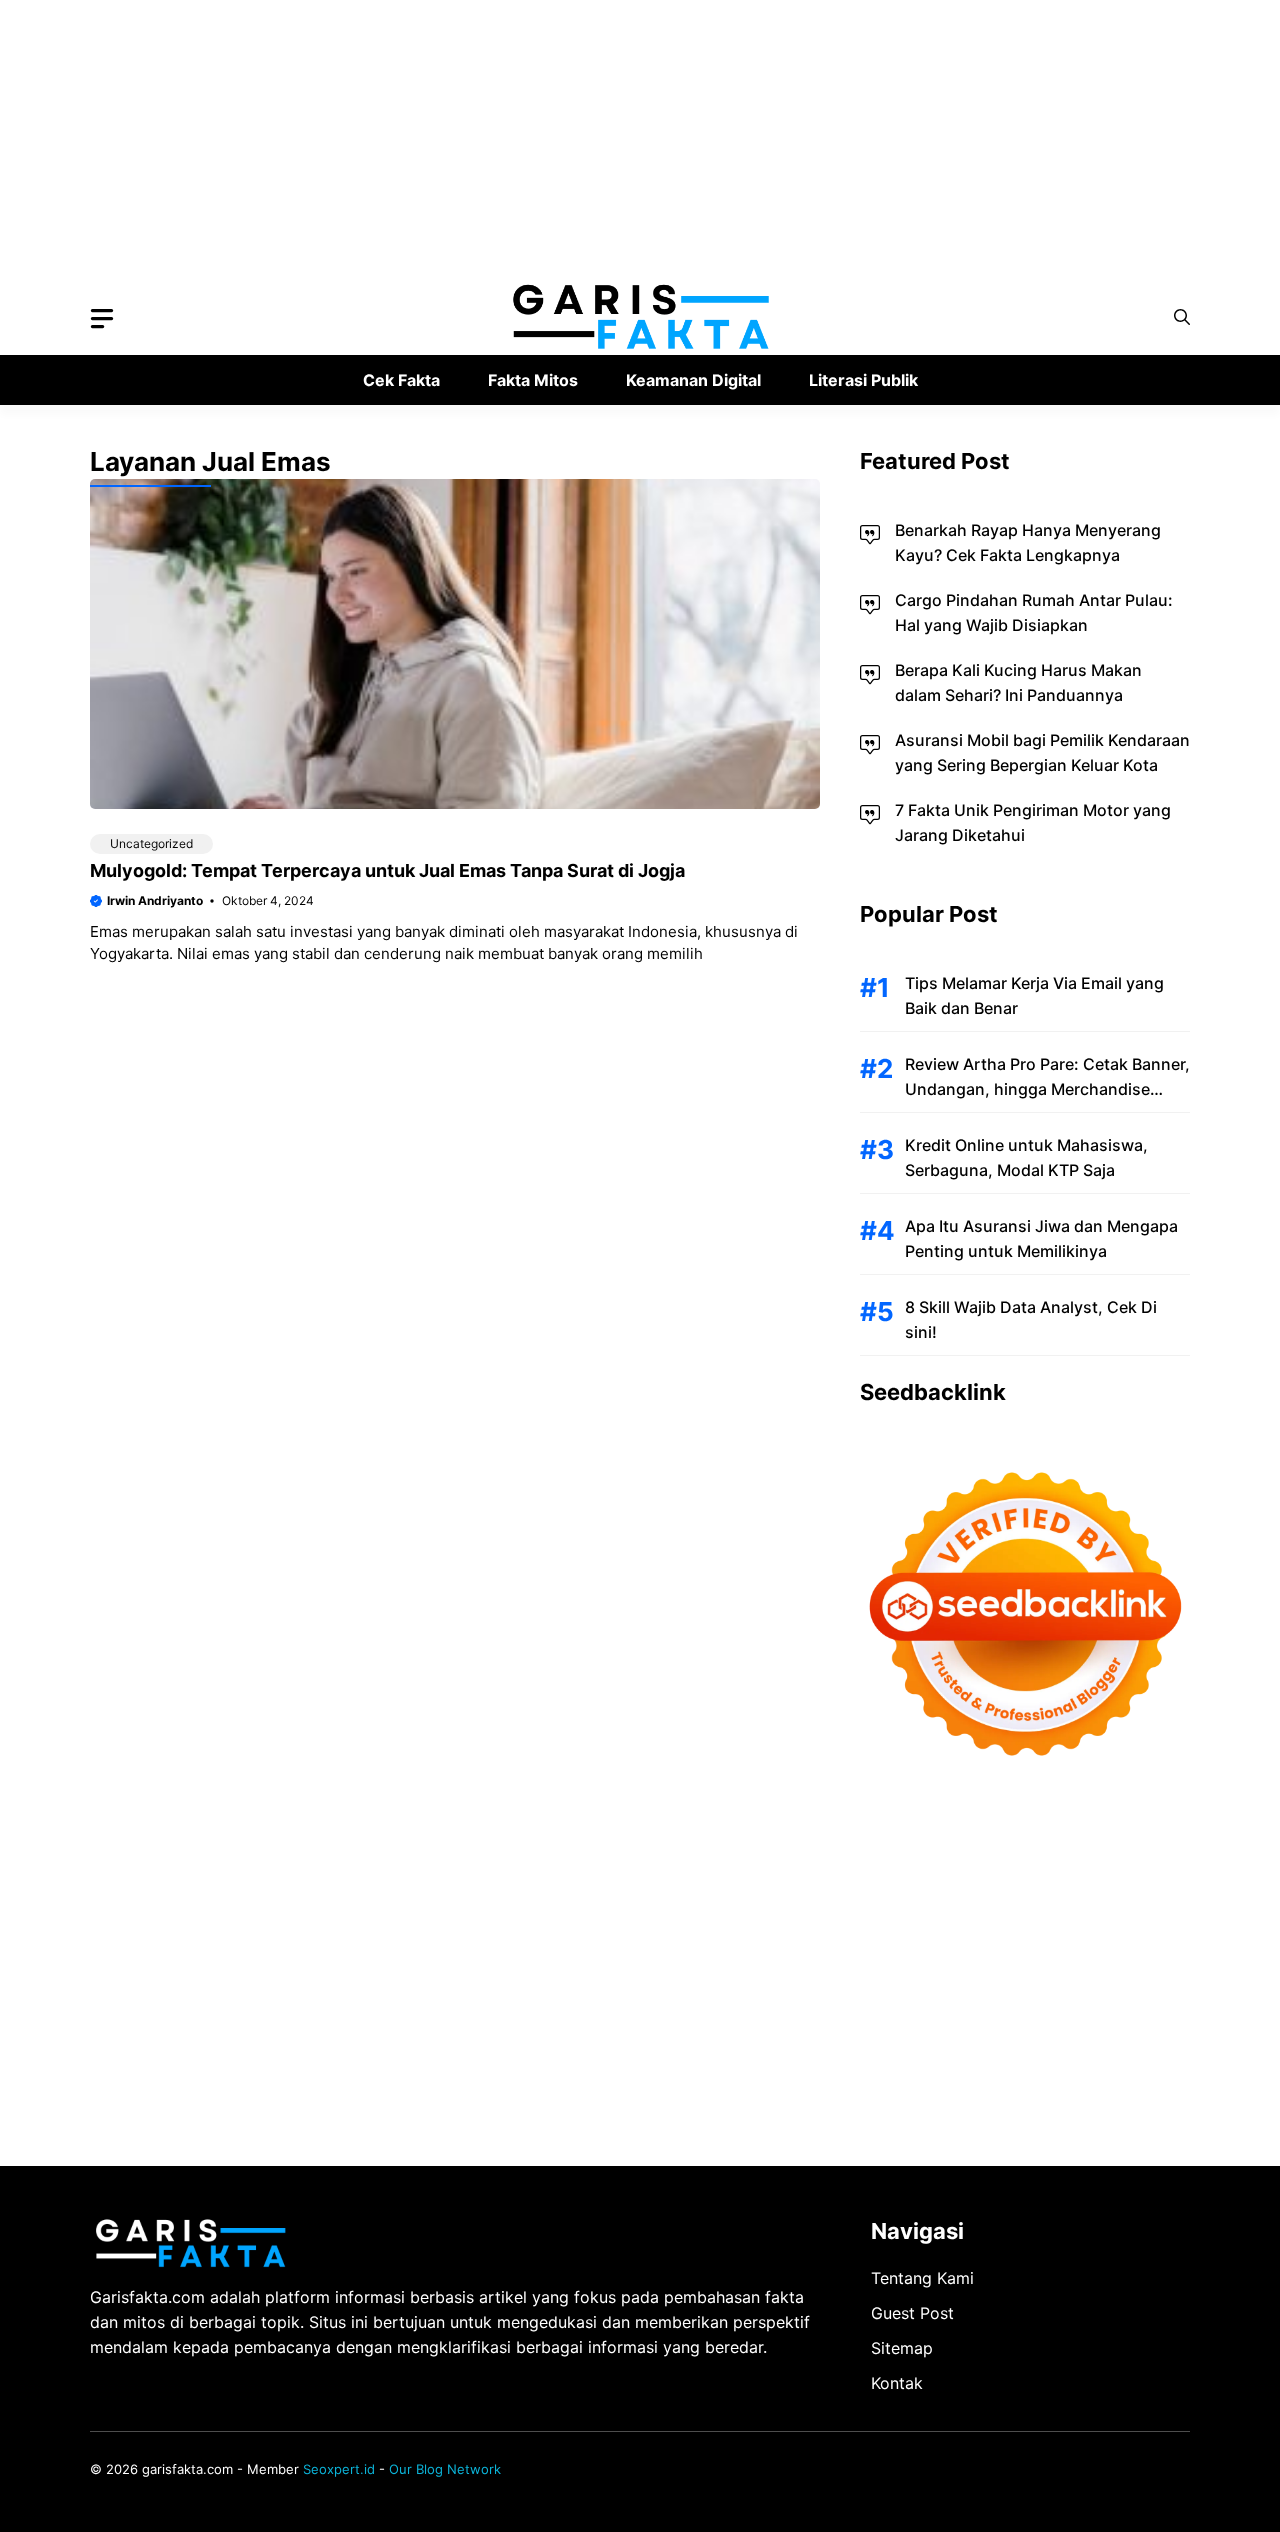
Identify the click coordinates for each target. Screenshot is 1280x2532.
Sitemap (902, 2348)
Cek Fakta (401, 380)
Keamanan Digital (693, 380)
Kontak (897, 2383)
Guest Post (912, 2313)
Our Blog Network (445, 2469)
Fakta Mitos (533, 380)
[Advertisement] (600, 140)
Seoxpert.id (339, 2469)
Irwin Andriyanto (155, 900)
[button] (1182, 317)
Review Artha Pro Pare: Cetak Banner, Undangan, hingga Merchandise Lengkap (1047, 1089)
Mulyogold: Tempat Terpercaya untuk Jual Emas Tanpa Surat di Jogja (387, 870)
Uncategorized (151, 843)
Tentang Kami (922, 2278)
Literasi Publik (863, 380)
